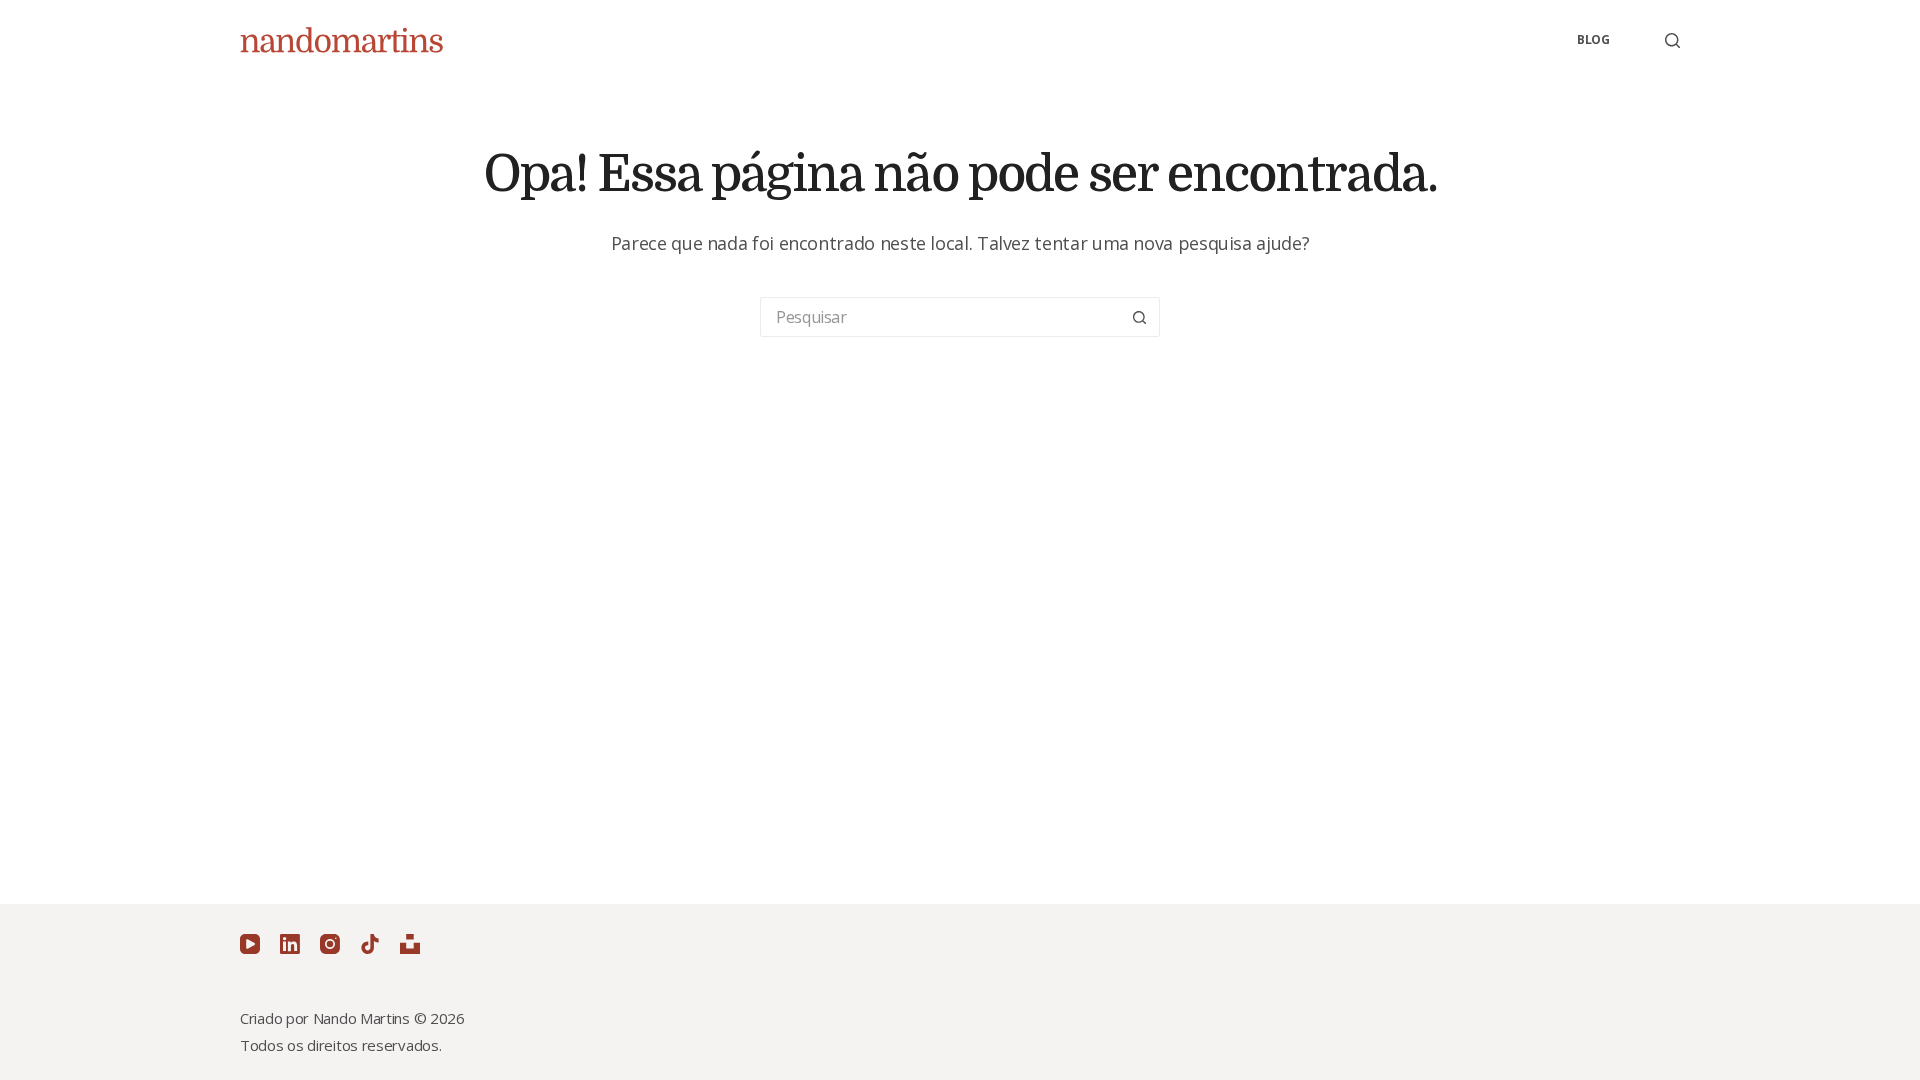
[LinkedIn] (290, 944)
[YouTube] (250, 944)
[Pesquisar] (1672, 40)
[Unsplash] (410, 944)
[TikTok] (370, 944)
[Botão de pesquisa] (1140, 317)
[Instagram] (330, 944)
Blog (1593, 39)
